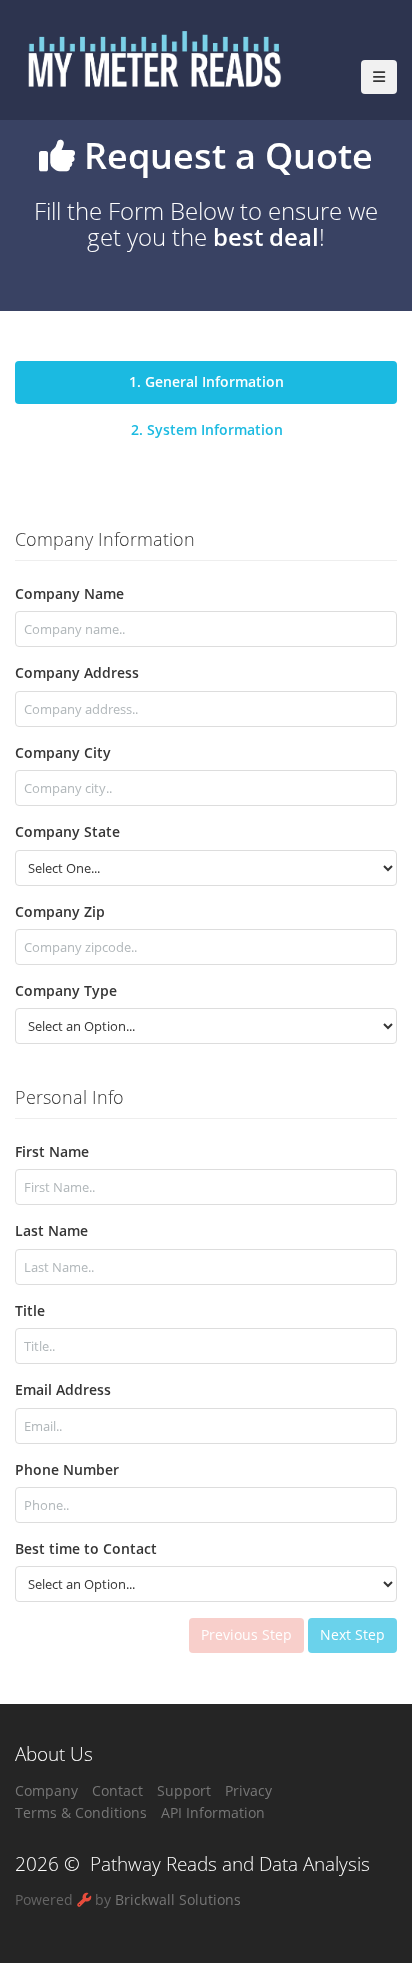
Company (46, 1790)
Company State (67, 831)
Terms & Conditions (81, 1812)
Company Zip (60, 911)
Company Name (69, 593)
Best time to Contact (86, 1548)
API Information (213, 1812)
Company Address (77, 672)
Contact (117, 1790)
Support (184, 1790)
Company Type (66, 990)
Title (30, 1310)
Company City (63, 752)
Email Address (63, 1389)
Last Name (51, 1230)
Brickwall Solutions (178, 1899)
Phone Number (67, 1469)
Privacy (248, 1790)
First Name (52, 1151)
